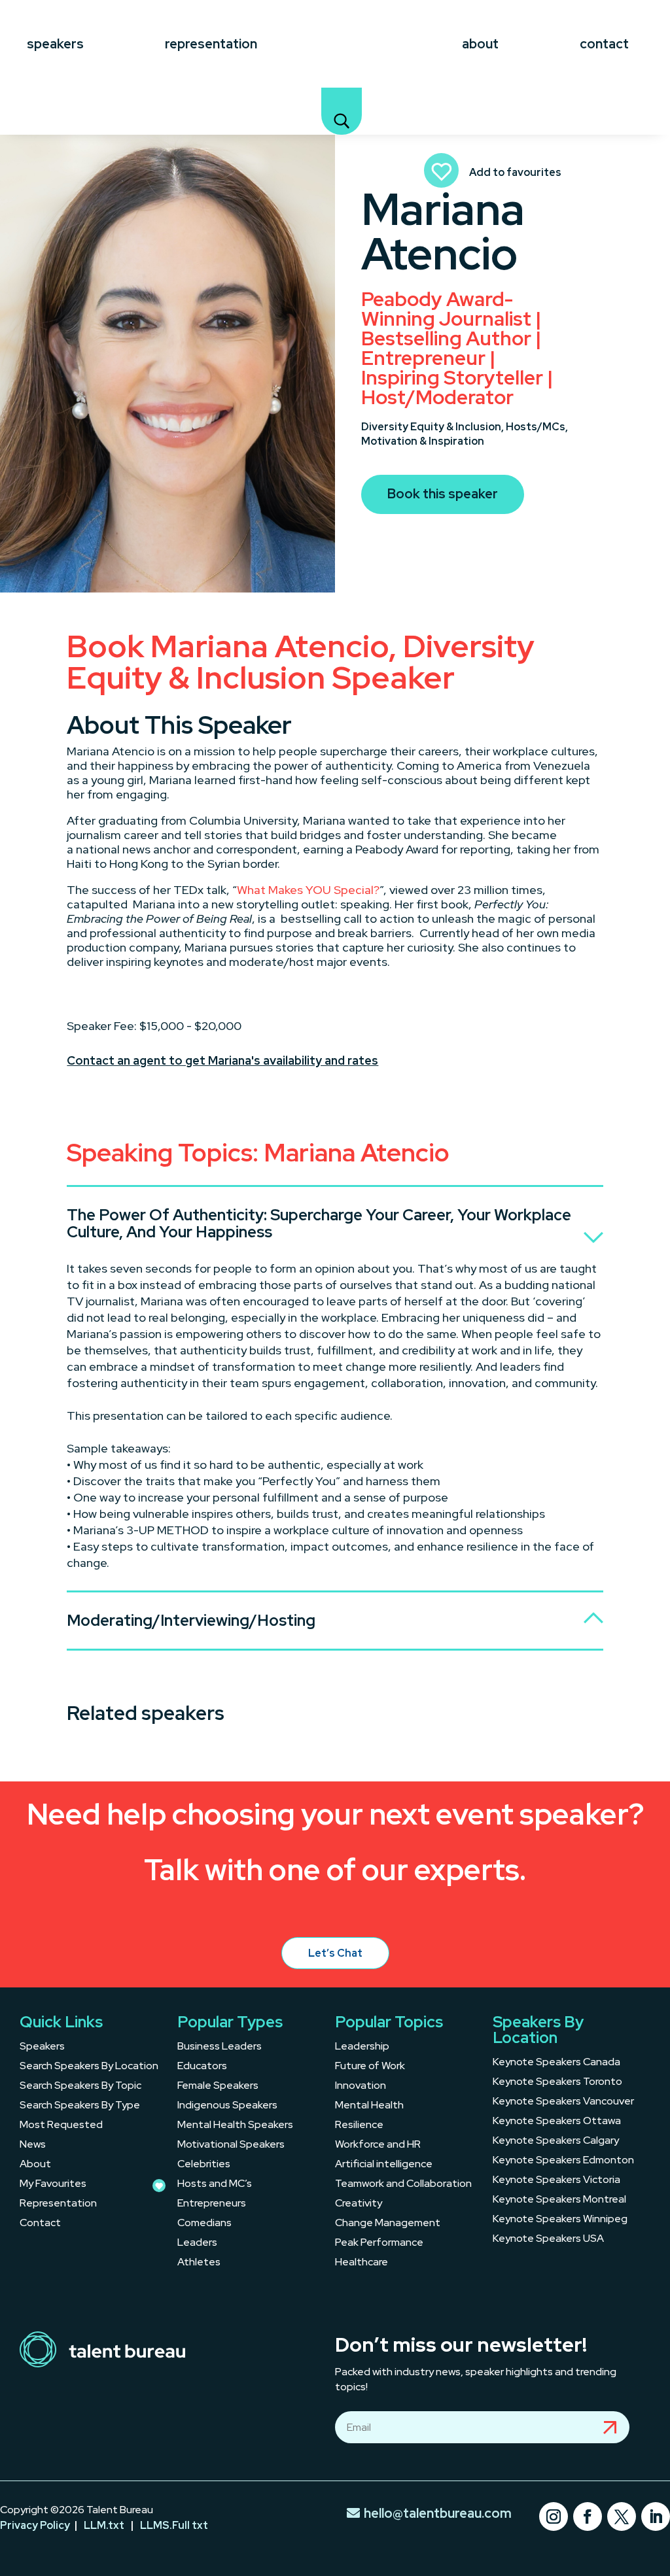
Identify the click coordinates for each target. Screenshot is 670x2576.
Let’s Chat (335, 1953)
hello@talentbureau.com (438, 2513)
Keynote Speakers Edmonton (563, 2161)
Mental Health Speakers (235, 2126)
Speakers (55, 44)
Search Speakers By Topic (80, 2087)
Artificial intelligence (384, 2165)
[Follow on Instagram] (554, 2516)
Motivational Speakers (231, 2145)
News (33, 2145)
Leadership (362, 2047)
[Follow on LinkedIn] (656, 2516)
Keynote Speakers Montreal (559, 2200)
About (480, 44)
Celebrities (204, 2165)
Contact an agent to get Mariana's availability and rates (222, 1060)
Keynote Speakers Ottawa (557, 2122)
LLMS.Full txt (174, 2525)
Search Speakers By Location (89, 2067)
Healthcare (361, 2263)
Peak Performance (379, 2243)
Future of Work (370, 2067)
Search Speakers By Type (80, 2106)
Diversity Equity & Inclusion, (433, 427)
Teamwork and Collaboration (403, 2185)
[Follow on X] (622, 2516)
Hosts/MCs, (537, 427)
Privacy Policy (35, 2525)
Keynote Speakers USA (548, 2240)
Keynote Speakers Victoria (556, 2181)
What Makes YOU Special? (308, 890)
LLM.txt (104, 2525)
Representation (211, 44)
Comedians (204, 2224)
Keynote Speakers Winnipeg (560, 2220)
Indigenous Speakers (227, 2106)
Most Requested (61, 2126)
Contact (604, 44)
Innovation (361, 2087)
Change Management (388, 2224)
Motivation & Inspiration (423, 441)
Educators (202, 2067)
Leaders (197, 2243)
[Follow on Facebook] (588, 2516)
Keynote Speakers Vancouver (563, 2102)
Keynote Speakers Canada (556, 2063)
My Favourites (53, 2185)
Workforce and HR (378, 2145)
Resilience (359, 2126)
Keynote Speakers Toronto (557, 2083)
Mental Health (369, 2106)
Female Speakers (218, 2087)
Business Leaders (220, 2047)
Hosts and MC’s (215, 2185)
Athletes (199, 2263)
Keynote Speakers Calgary (556, 2141)
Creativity (359, 2204)
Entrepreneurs (212, 2204)
